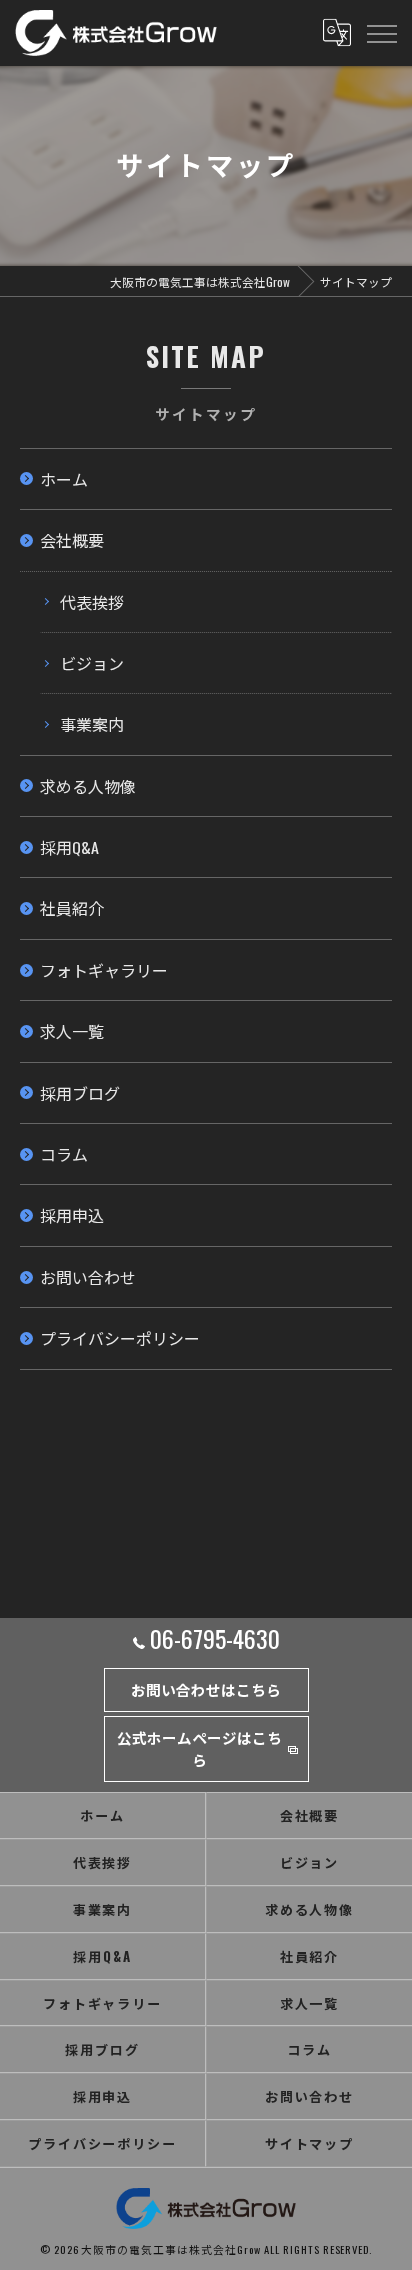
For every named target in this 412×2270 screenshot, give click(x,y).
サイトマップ (310, 2143)
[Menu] (381, 33)
